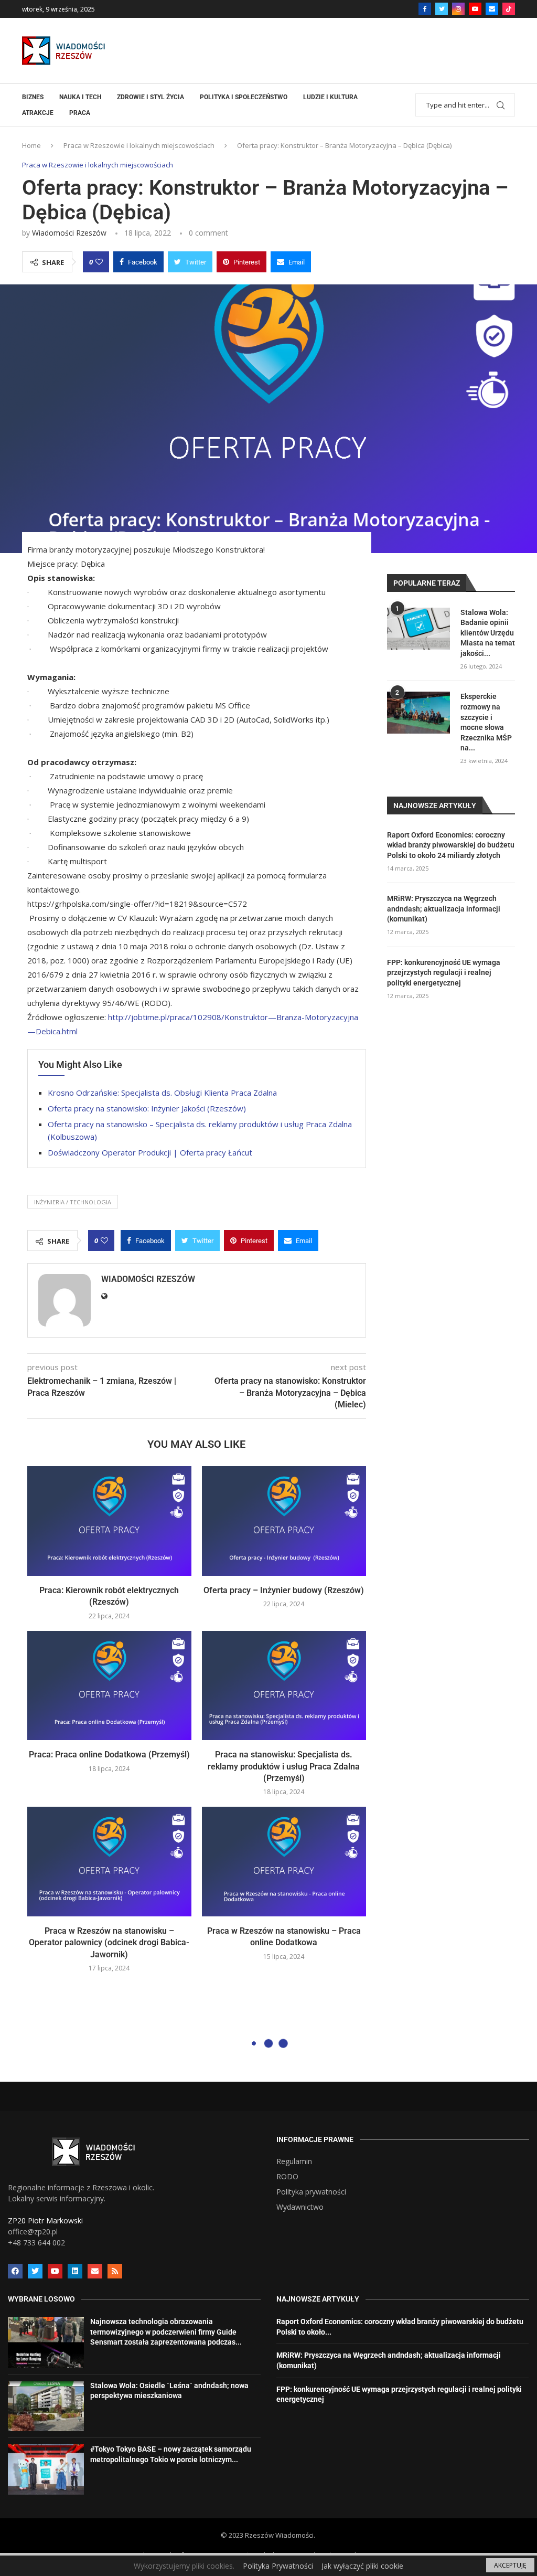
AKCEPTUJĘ (510, 2565)
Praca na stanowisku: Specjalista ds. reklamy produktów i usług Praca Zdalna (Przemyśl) (284, 1766)
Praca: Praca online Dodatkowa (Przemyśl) (109, 1755)
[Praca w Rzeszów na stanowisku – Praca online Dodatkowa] (284, 1862)
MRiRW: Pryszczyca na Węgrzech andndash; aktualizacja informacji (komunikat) (444, 909)
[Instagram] (458, 9)
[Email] (492, 9)
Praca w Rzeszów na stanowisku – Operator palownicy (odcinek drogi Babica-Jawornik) (109, 1943)
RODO (287, 2177)
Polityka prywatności (311, 2192)
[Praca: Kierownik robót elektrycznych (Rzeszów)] (109, 1521)
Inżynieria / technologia (73, 1202)
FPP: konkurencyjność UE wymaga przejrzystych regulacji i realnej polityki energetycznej (444, 973)
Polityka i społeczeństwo (244, 97)
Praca (80, 113)
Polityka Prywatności (278, 2566)
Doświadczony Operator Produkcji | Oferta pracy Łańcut (150, 1152)
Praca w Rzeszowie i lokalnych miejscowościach (139, 145)
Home (31, 145)
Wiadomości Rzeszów (69, 233)
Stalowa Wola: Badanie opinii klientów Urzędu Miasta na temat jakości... (488, 633)
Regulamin (294, 2161)
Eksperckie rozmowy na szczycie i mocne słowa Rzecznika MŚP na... (486, 722)
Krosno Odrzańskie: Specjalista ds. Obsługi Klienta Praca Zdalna (162, 1093)
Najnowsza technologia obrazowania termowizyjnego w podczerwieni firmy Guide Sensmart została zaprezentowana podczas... (166, 2332)
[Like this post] (99, 262)
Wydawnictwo (300, 2207)
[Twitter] (442, 9)
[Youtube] (475, 9)
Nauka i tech (80, 97)
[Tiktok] (509, 9)
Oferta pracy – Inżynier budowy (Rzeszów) (284, 1590)
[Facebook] (425, 9)
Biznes (33, 97)
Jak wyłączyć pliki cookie (362, 2566)
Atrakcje (38, 113)
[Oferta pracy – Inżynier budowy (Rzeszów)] (284, 1521)
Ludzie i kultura (330, 97)
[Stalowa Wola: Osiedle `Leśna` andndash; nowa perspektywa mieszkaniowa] (46, 2406)
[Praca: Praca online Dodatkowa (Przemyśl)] (109, 1686)
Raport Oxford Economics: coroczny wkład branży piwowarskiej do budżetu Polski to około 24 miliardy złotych (451, 845)
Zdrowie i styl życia (151, 97)
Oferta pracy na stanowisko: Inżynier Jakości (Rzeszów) (147, 1108)
